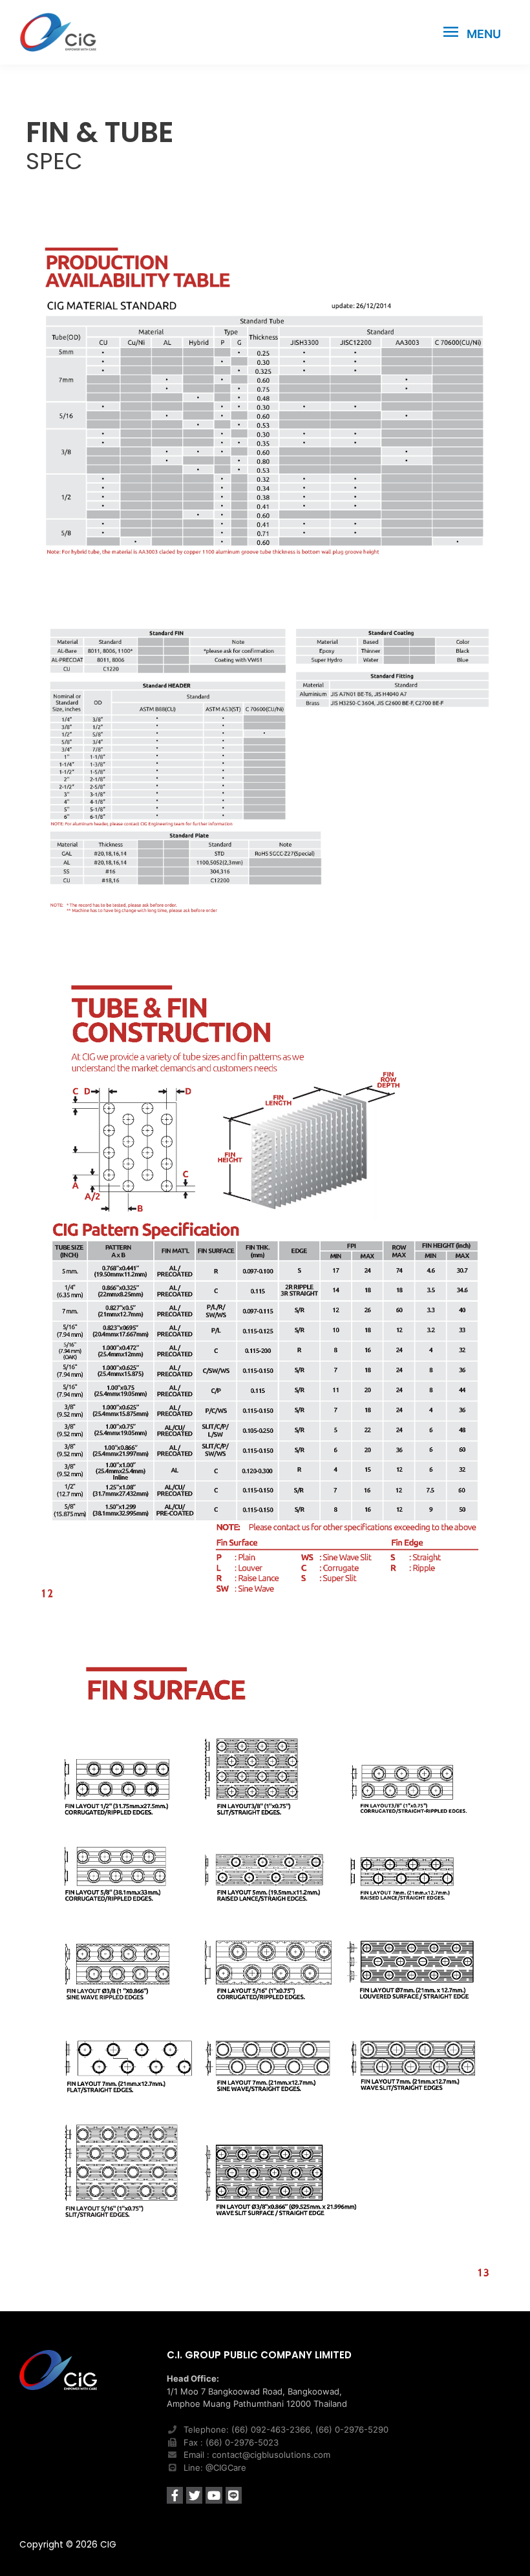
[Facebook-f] (175, 2495)
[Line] (234, 2495)
